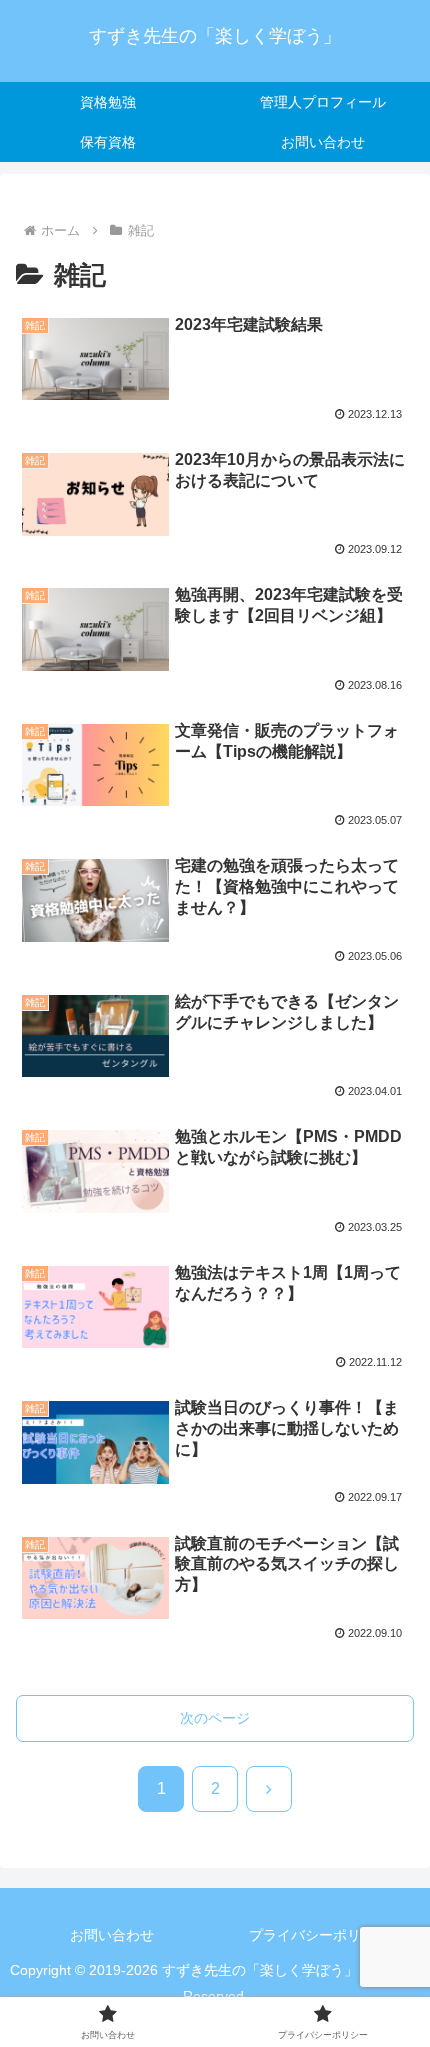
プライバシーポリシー (319, 1935)
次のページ (215, 1718)
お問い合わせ (112, 1935)
